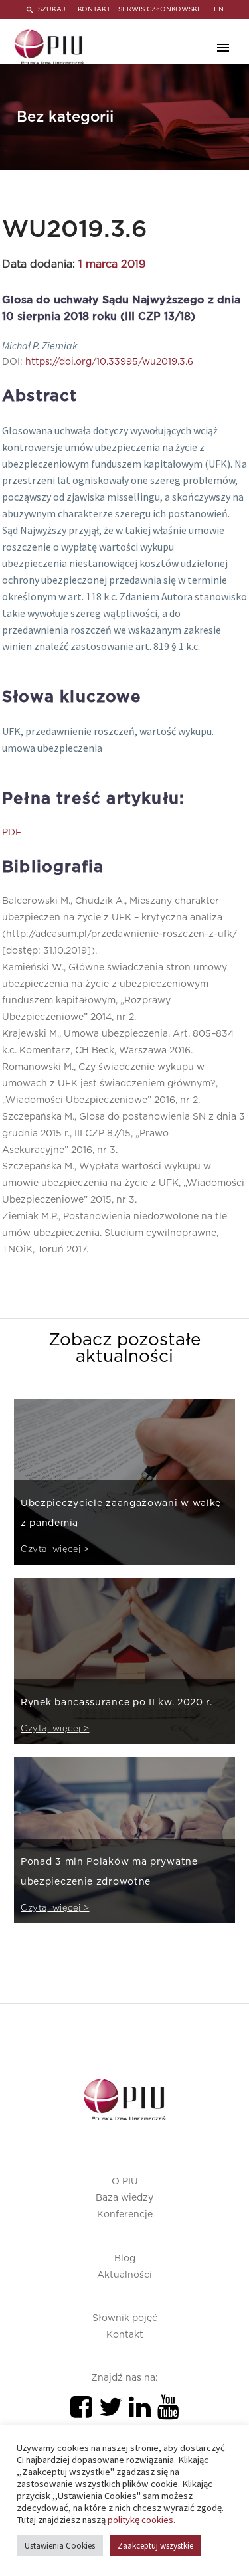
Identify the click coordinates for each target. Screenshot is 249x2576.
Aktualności (124, 2275)
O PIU (125, 2182)
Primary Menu (223, 48)
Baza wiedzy (124, 2198)
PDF (12, 833)
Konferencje (125, 2215)
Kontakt (125, 2335)
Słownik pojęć (125, 2318)
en (219, 9)
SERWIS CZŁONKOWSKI (159, 9)
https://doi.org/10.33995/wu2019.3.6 (109, 362)
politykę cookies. (141, 2520)
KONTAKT (94, 9)
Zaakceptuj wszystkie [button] (155, 2546)
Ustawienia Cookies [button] (60, 2546)
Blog (125, 2259)
